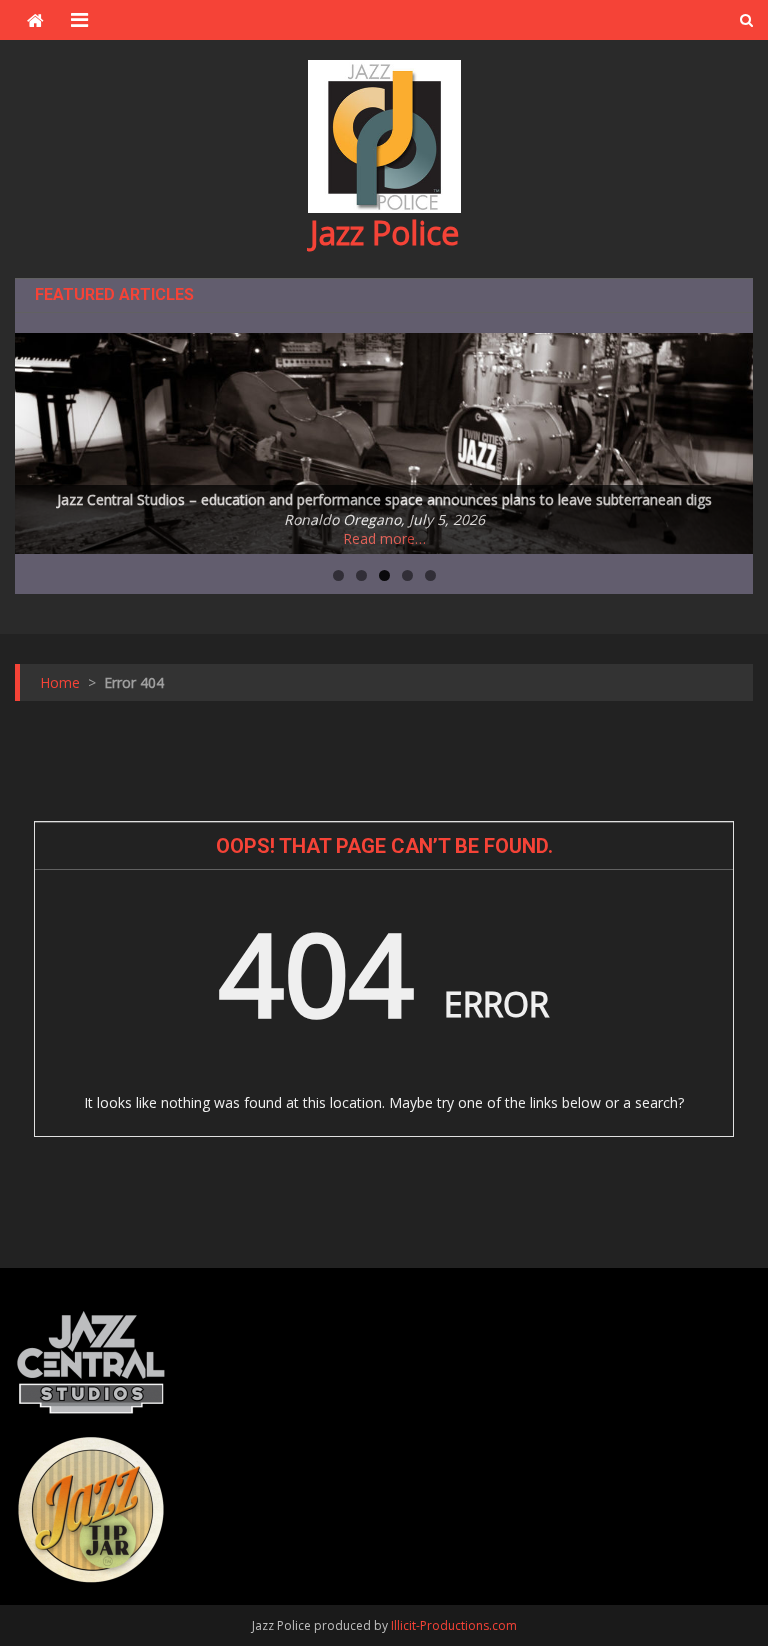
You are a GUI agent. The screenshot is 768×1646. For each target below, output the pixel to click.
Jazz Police (384, 232)
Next (728, 438)
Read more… (384, 538)
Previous (40, 438)
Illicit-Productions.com (454, 1625)
